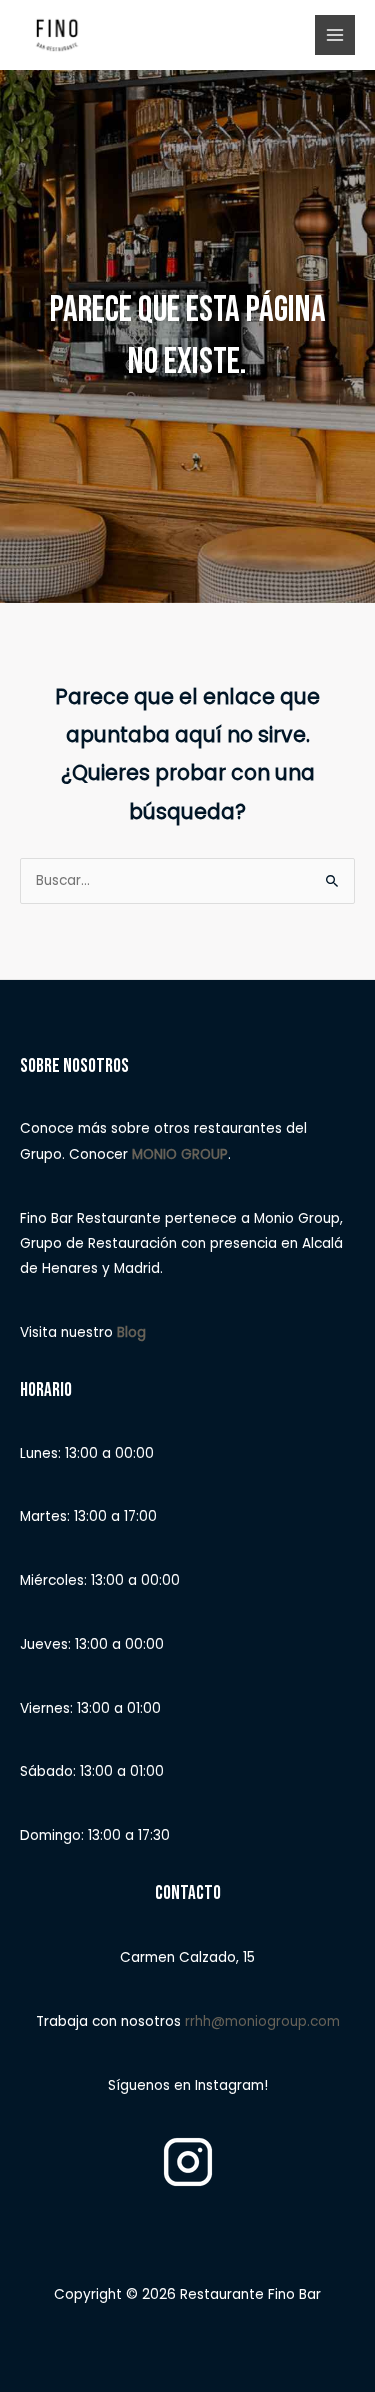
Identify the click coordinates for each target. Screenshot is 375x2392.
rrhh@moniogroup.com (262, 2021)
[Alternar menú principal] (335, 35)
